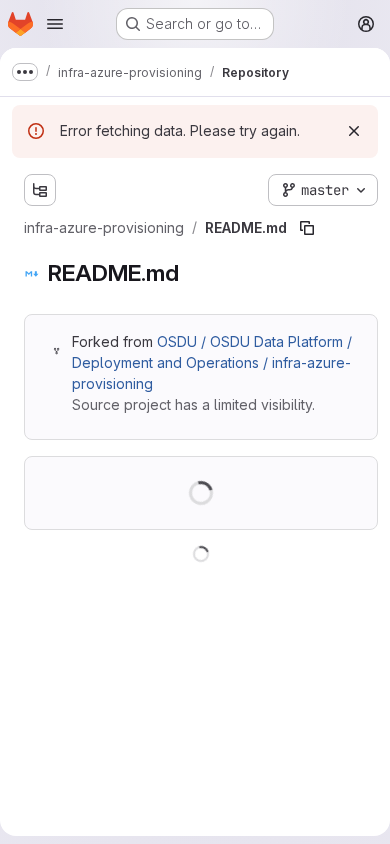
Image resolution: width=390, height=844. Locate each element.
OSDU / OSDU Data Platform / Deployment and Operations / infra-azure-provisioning (212, 362)
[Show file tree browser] (40, 190)
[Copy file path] (307, 228)
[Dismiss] (354, 131)
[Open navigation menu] (55, 24)
